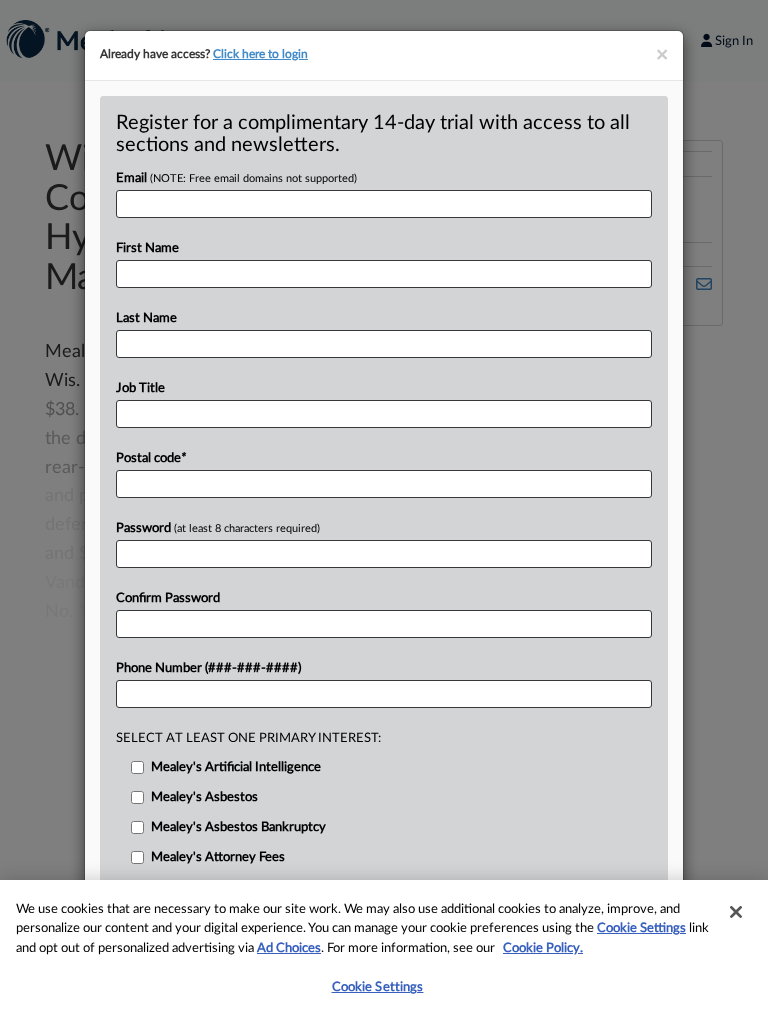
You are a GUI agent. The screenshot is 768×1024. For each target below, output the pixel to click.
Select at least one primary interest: (248, 738)
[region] (384, 952)
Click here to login (260, 54)
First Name (147, 248)
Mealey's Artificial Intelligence (236, 767)
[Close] (736, 912)
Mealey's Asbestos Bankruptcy (238, 827)
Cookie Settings (641, 928)
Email (236, 178)
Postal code (151, 458)
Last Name (146, 318)
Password (218, 528)
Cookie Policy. (543, 948)
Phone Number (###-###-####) (208, 668)
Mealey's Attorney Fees (218, 857)
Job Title (140, 388)
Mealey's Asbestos (204, 797)
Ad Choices (289, 948)
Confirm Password (168, 598)
